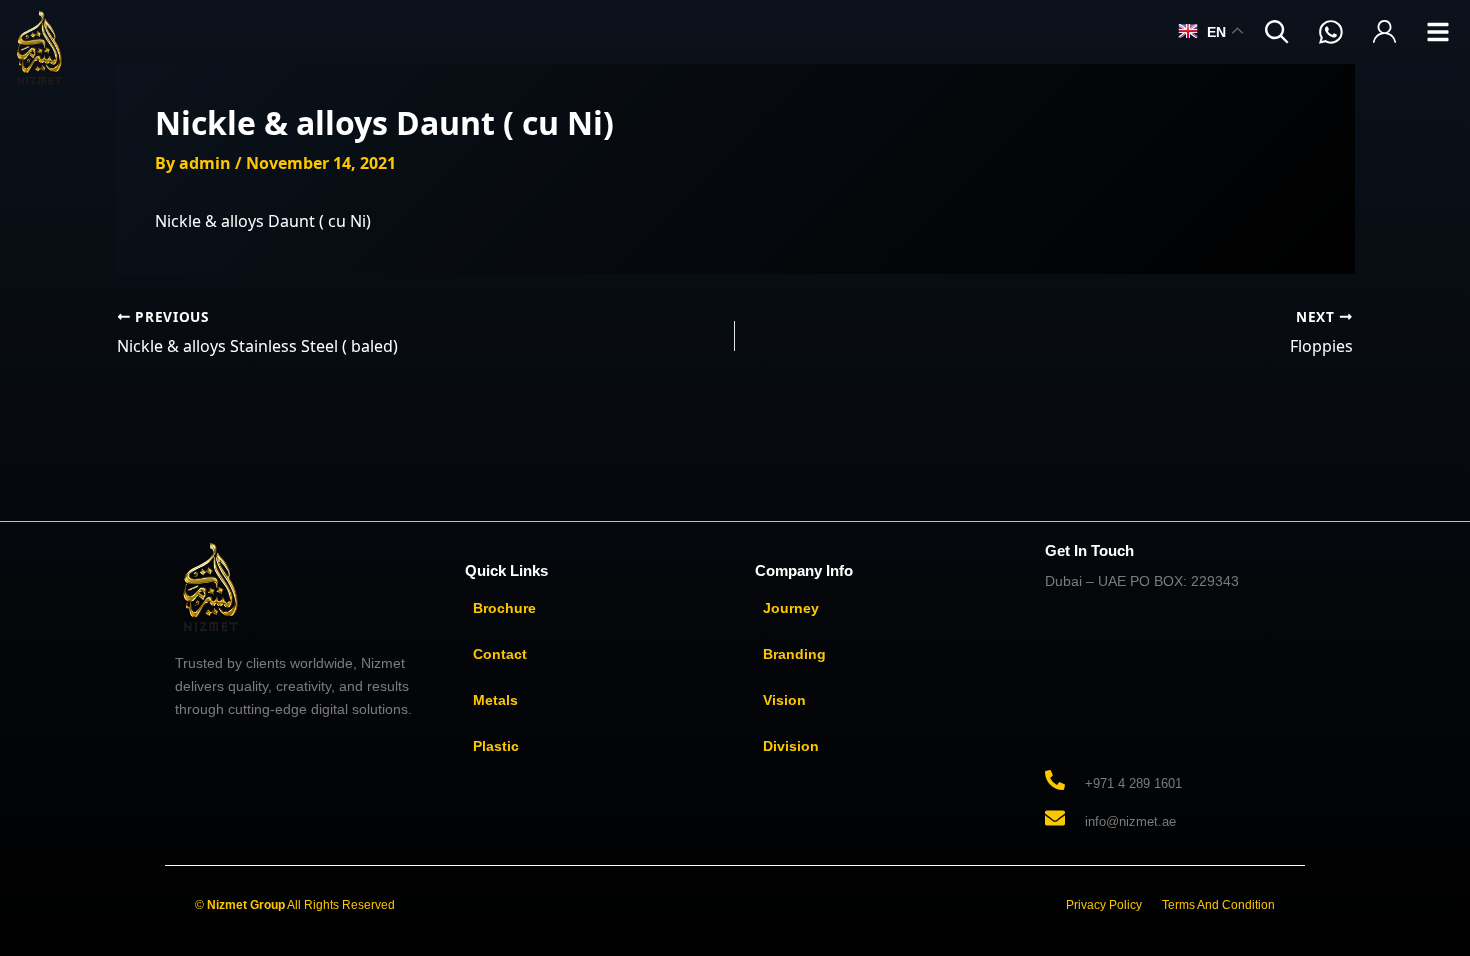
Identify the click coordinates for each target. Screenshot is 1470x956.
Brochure (504, 608)
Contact (500, 654)
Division (791, 746)
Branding (794, 654)
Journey (791, 608)
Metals (495, 700)
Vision (784, 700)
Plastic (496, 746)
